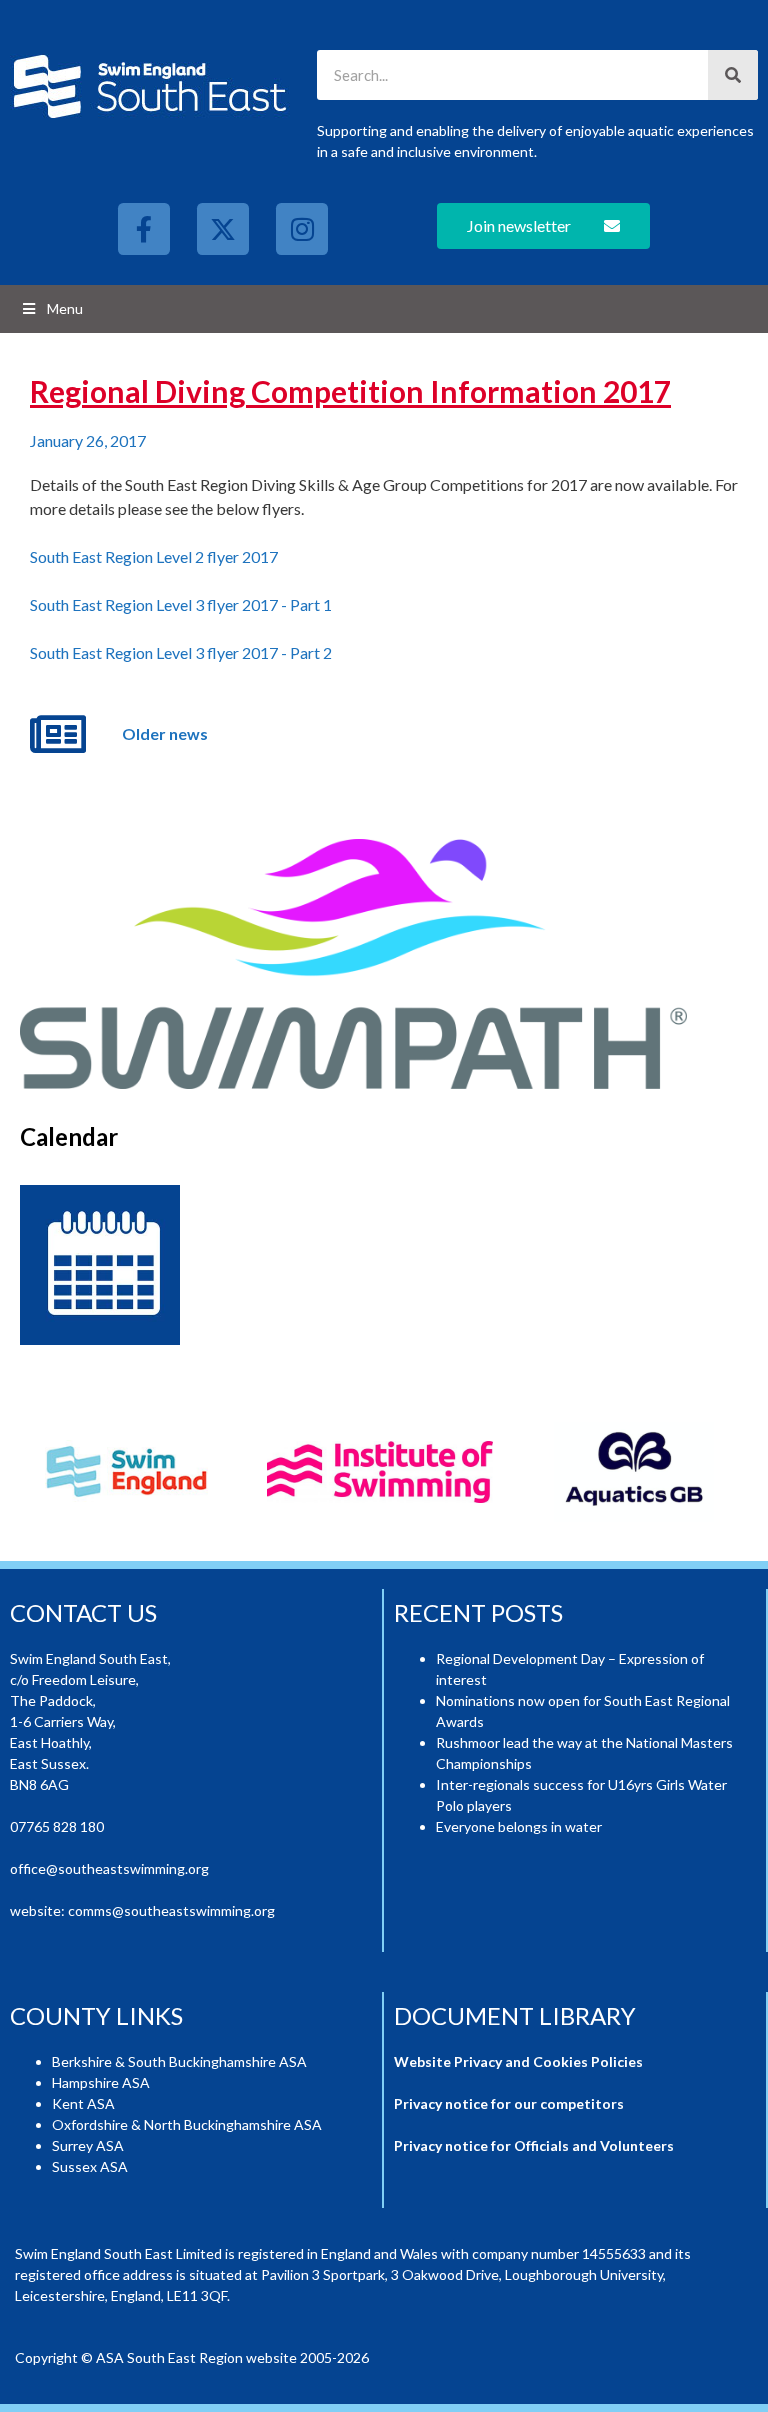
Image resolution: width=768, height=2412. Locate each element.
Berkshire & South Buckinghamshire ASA (179, 2061)
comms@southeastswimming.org (171, 1910)
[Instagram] (302, 229)
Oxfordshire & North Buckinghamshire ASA (187, 2124)
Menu (65, 308)
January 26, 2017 (88, 440)
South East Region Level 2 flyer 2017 (154, 556)
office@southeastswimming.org (109, 1868)
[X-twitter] (223, 229)
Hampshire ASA (101, 2082)
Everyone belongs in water (519, 1826)
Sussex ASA (90, 2166)
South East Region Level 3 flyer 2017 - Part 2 (181, 652)
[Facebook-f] (144, 229)
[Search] (733, 75)
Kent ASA (83, 2103)
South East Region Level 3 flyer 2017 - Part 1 (181, 604)
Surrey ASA (88, 2145)
